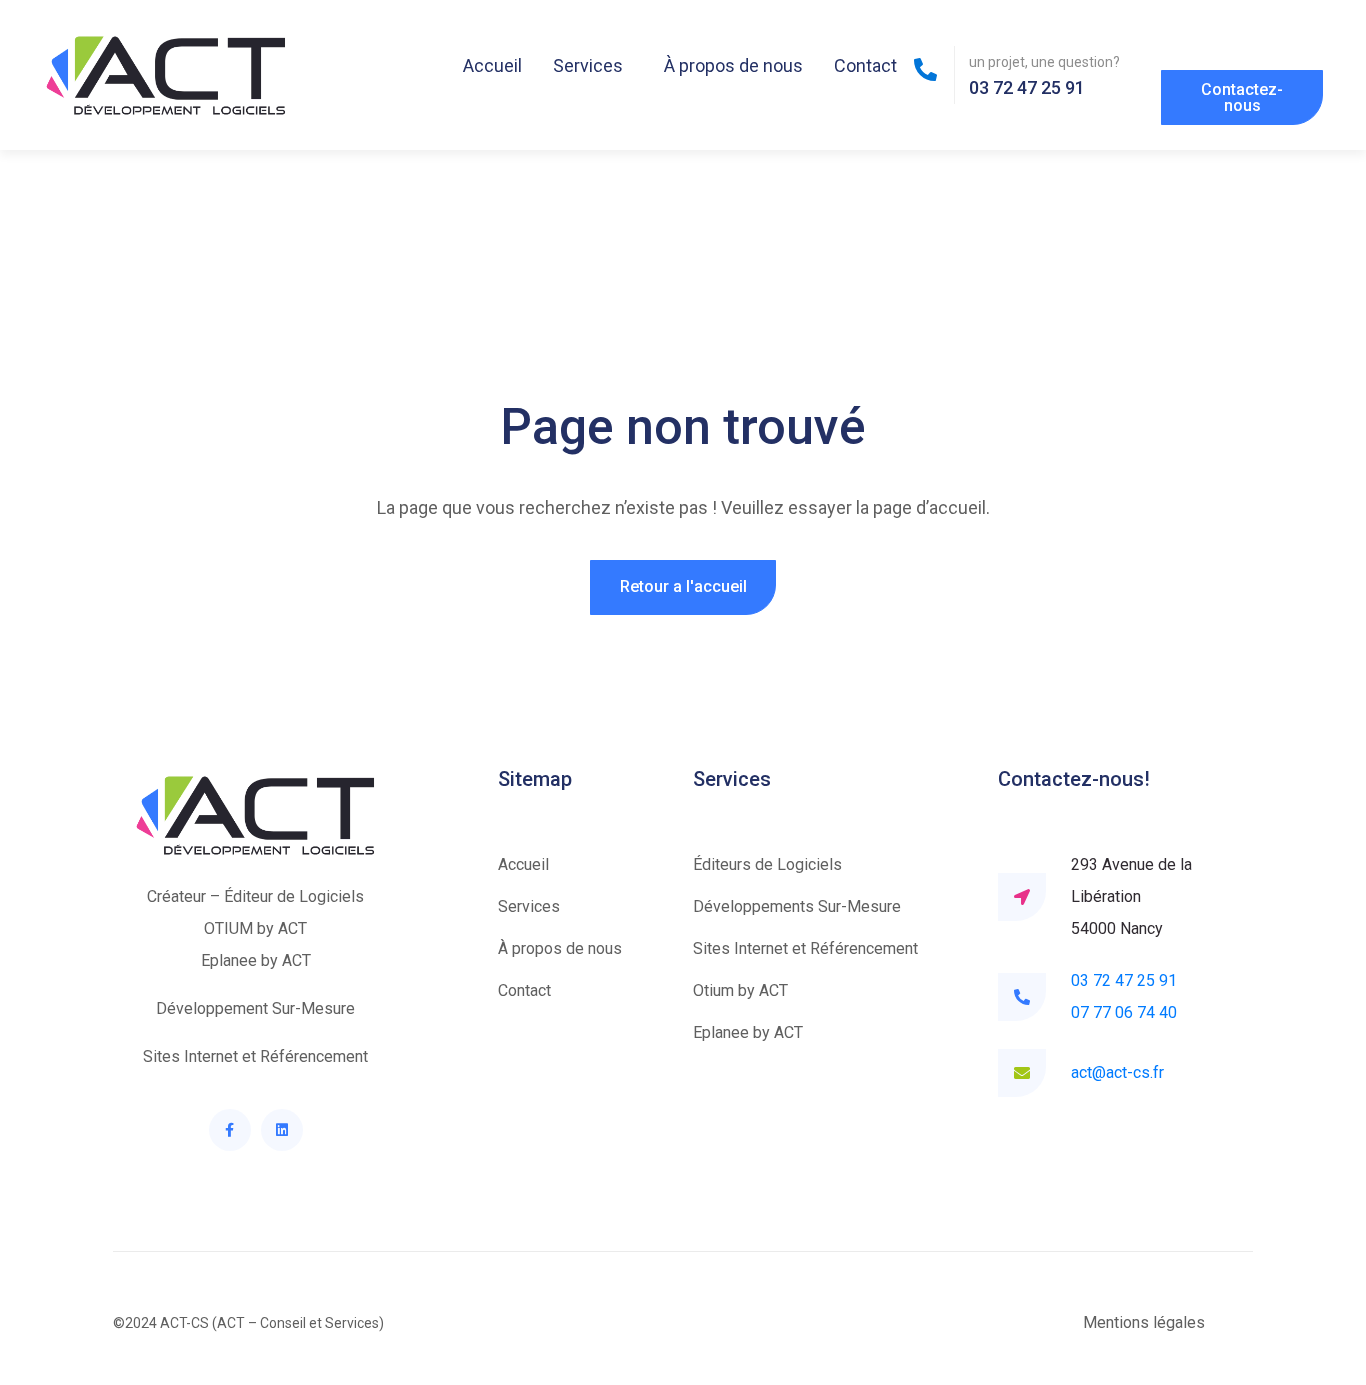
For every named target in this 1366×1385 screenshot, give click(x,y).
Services (588, 65)
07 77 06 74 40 (1124, 1012)
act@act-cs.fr (1117, 1072)
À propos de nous (733, 65)
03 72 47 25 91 (1124, 980)
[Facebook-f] (230, 1130)
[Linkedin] (282, 1130)
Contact (865, 65)
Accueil (492, 65)
